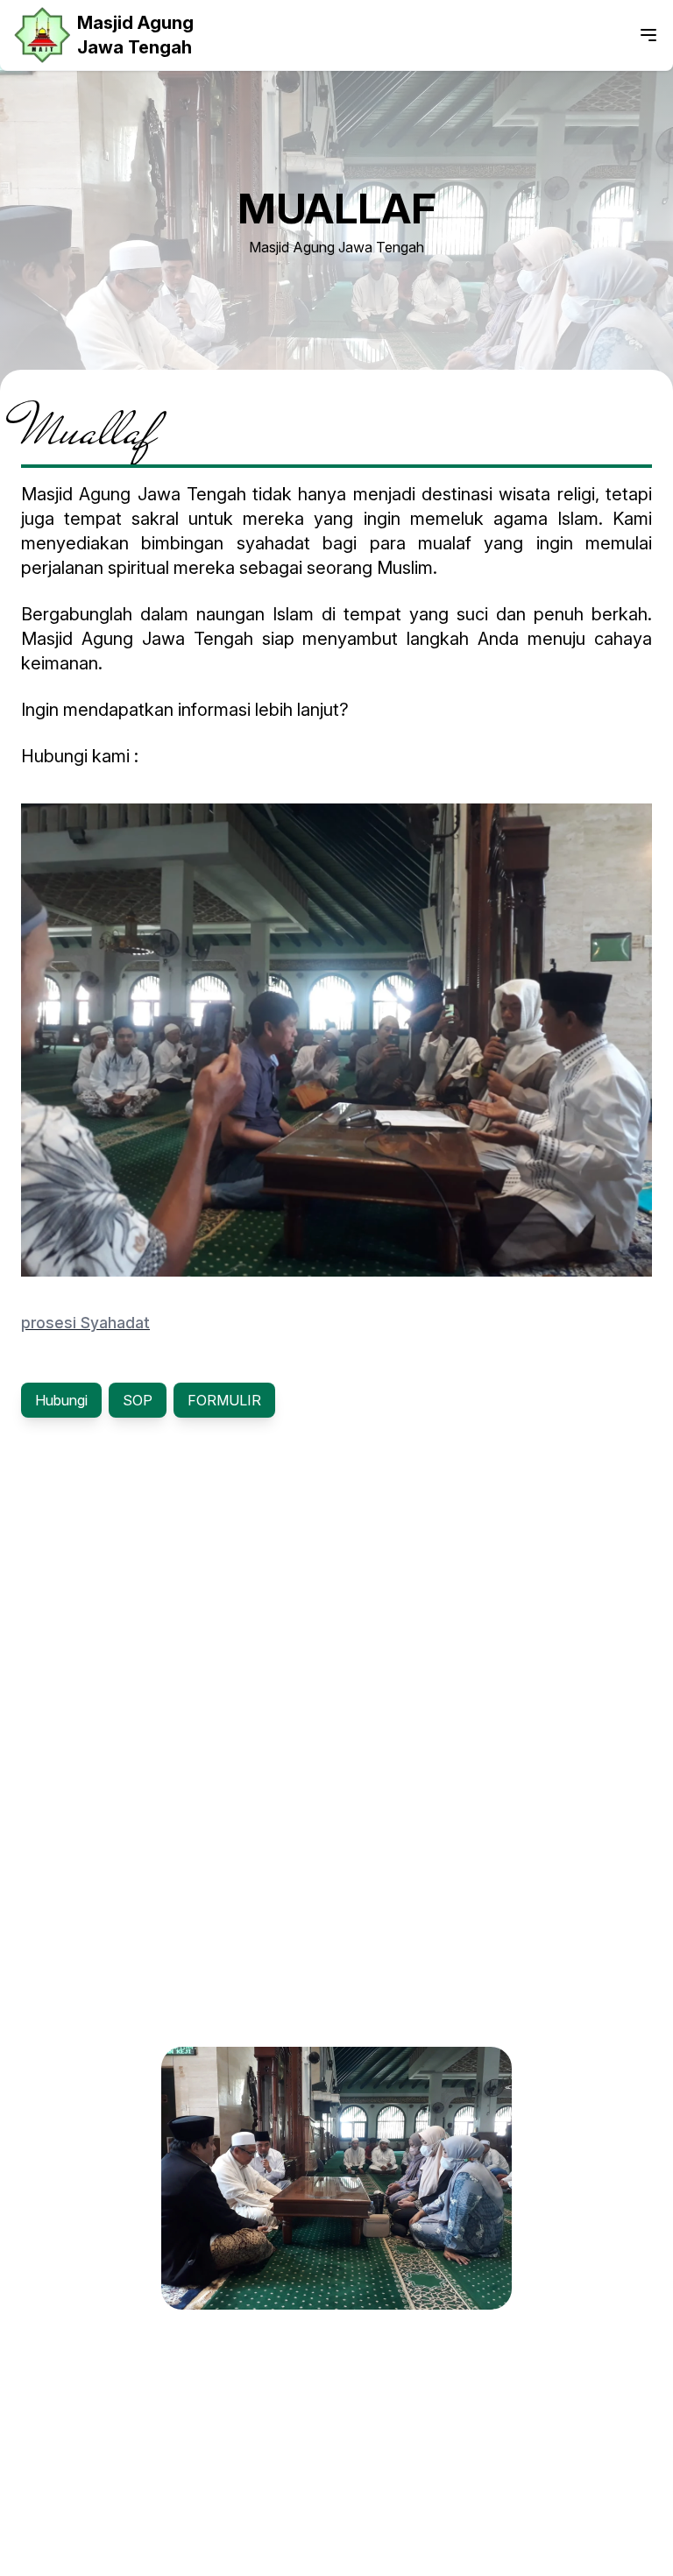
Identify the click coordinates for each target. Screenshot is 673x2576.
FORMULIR (224, 1400)
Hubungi (61, 1400)
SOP (138, 1400)
